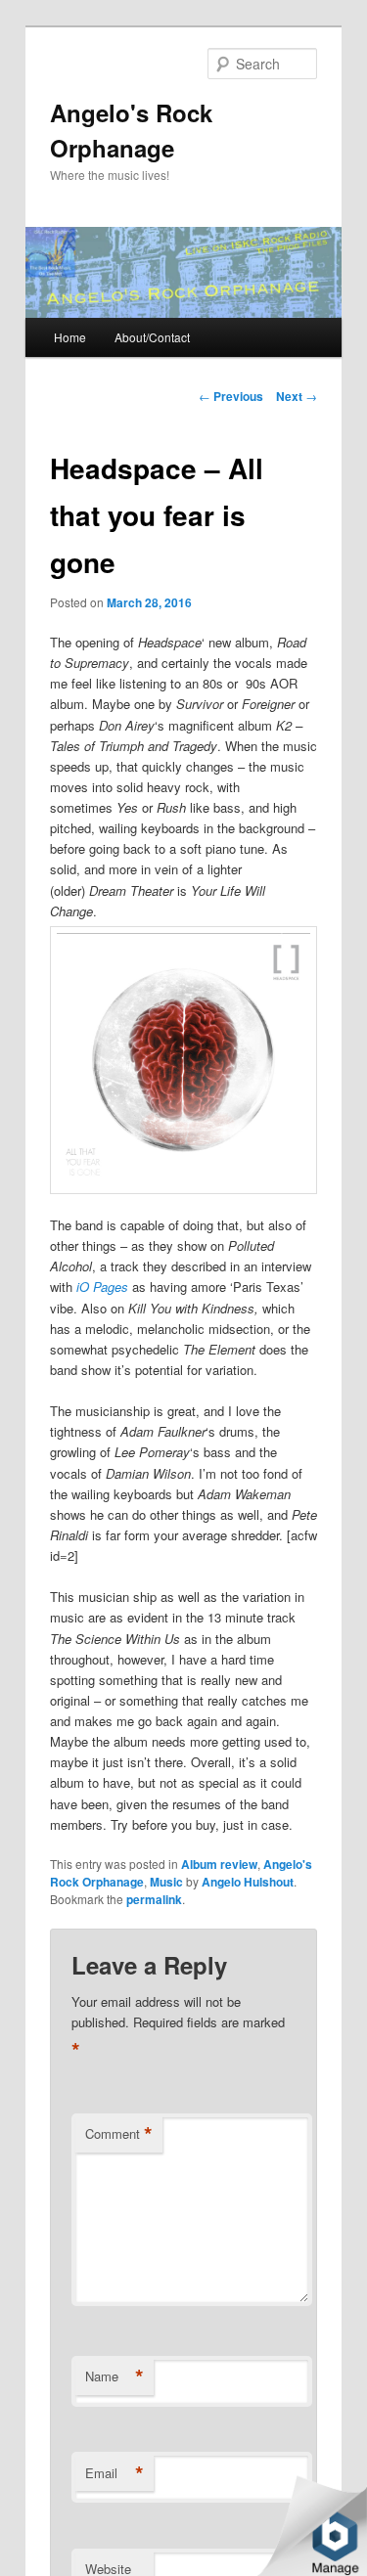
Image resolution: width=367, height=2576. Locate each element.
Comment (119, 2134)
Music (166, 1882)
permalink (154, 1899)
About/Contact (152, 337)
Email (115, 2473)
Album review (219, 1864)
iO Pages (102, 1287)
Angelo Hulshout (248, 1882)
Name (115, 2376)
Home (70, 337)
